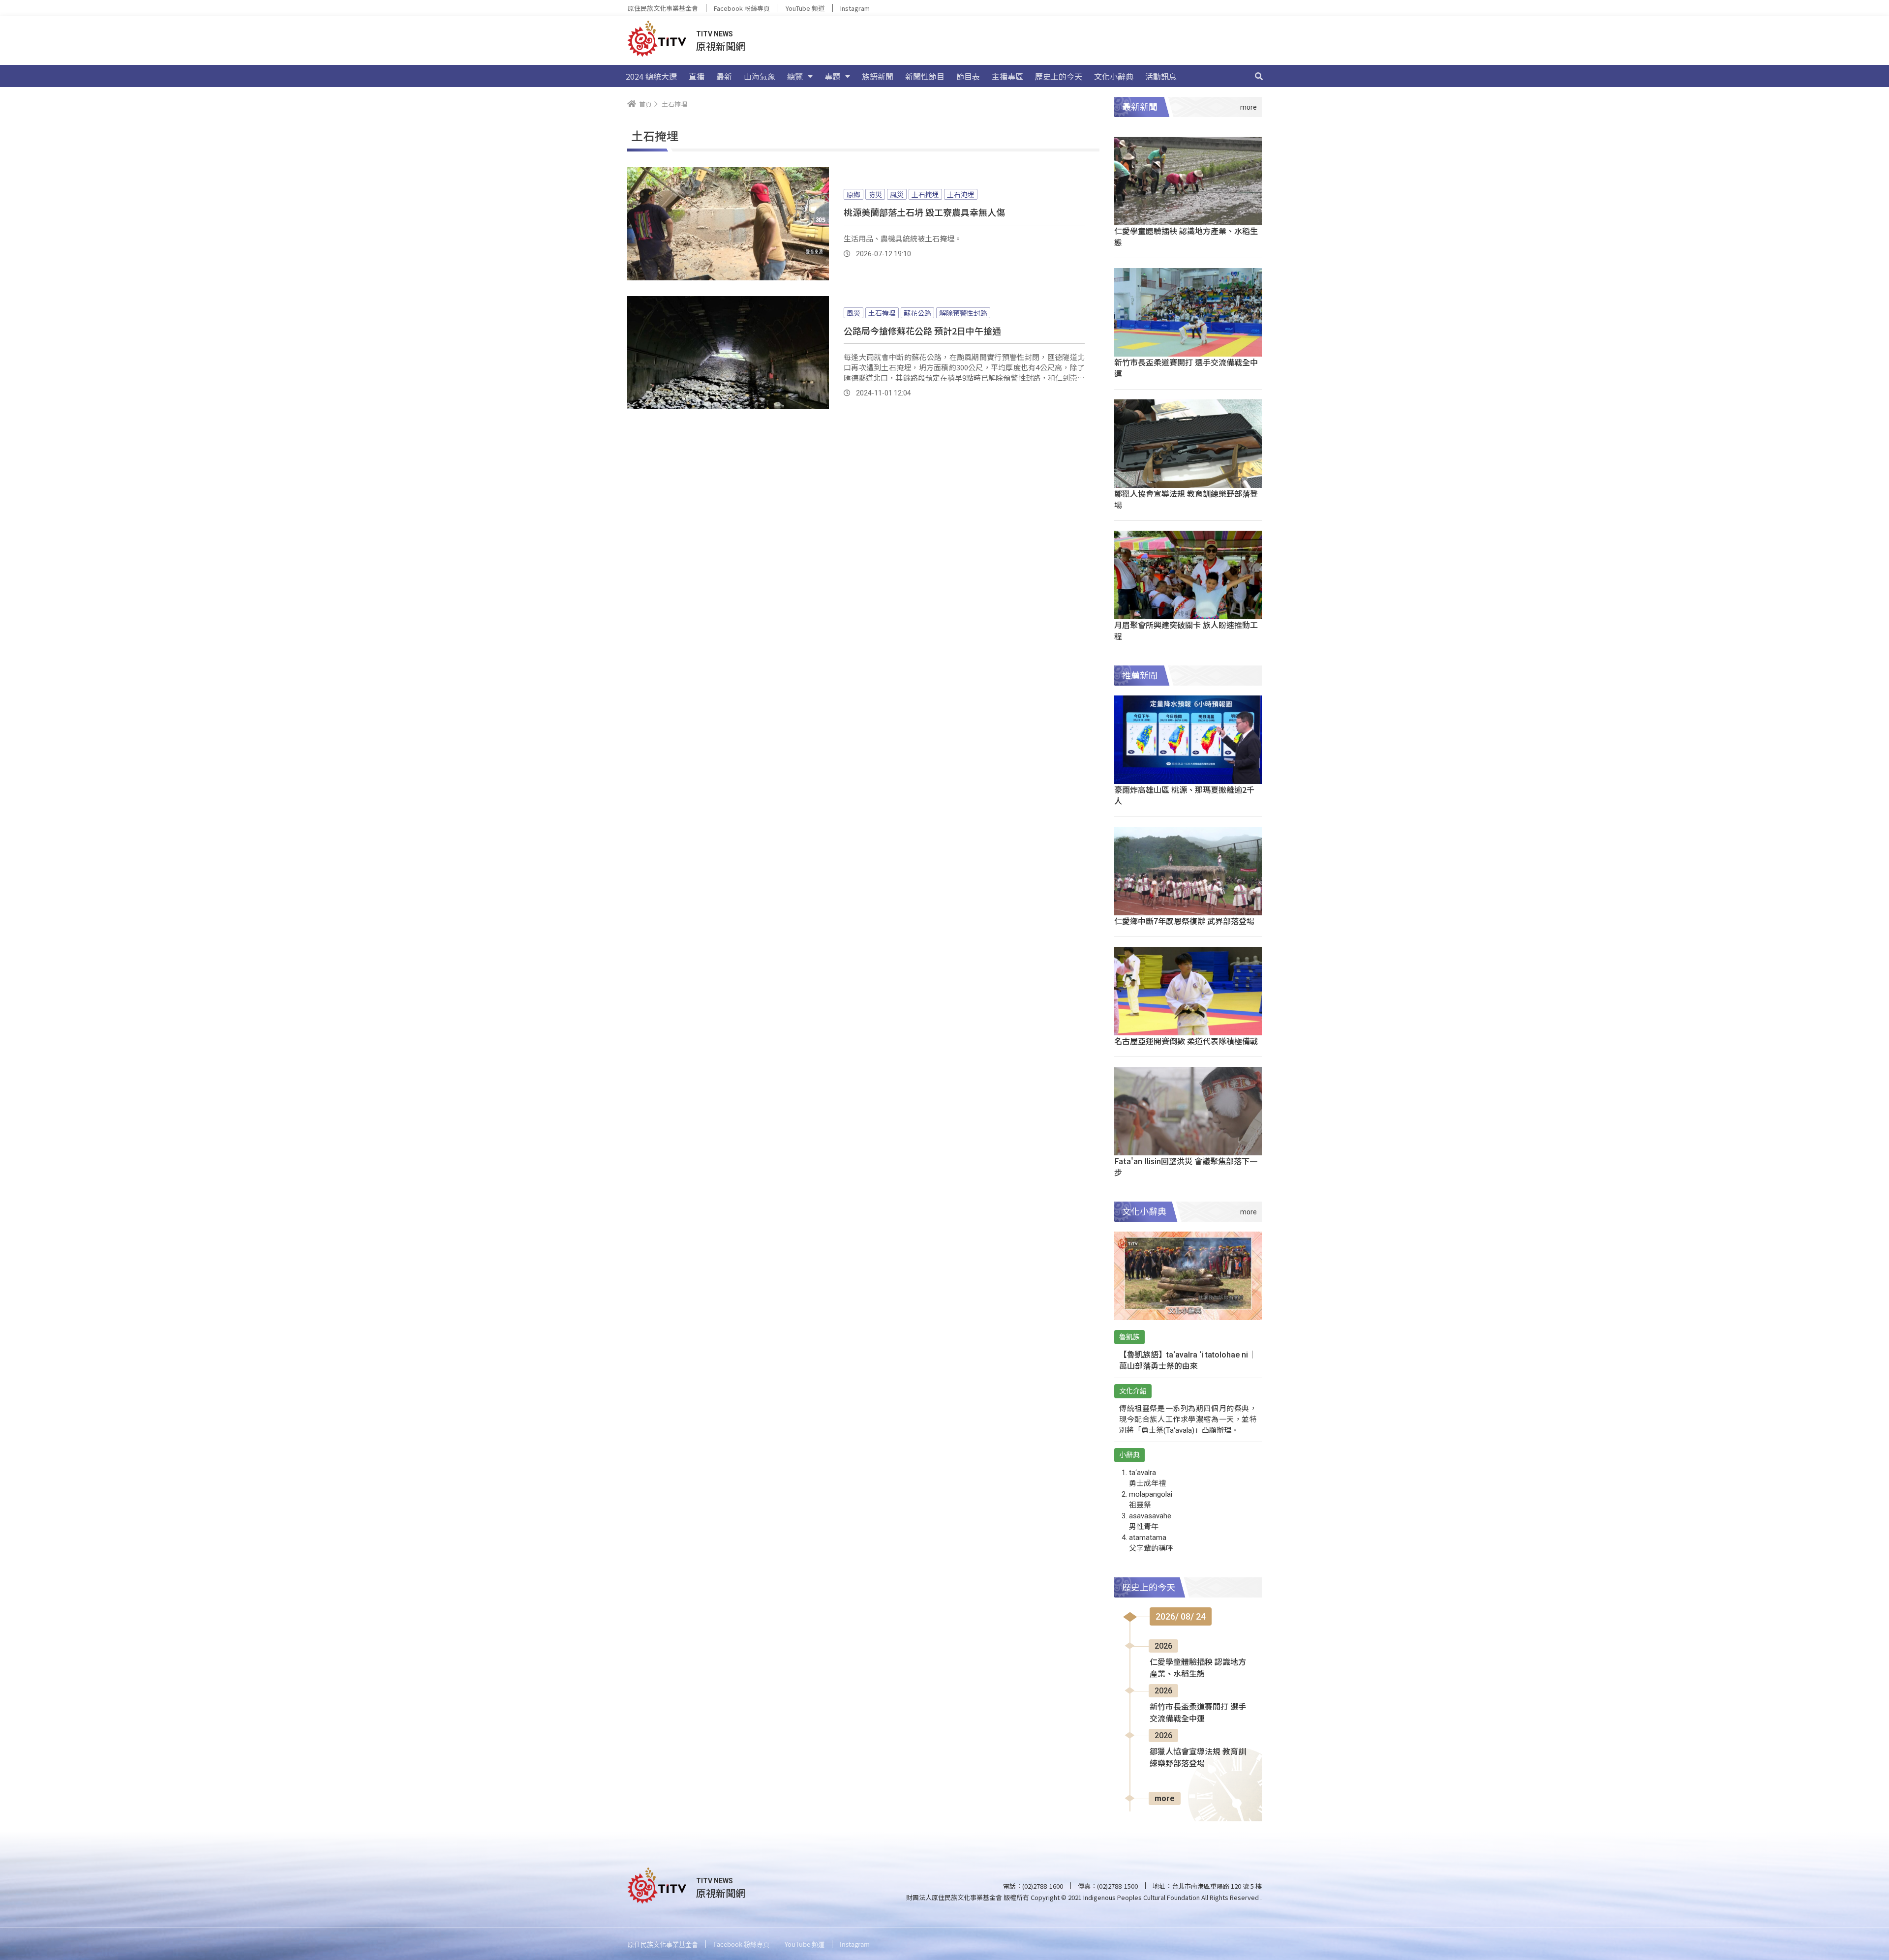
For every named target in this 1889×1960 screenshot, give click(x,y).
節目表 (968, 76)
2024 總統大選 (651, 76)
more (1165, 1798)
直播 (697, 76)
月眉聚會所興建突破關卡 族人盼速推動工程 (1186, 630)
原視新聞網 (721, 46)
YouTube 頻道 (805, 8)
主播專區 (1007, 76)
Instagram (855, 8)
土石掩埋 (925, 194)
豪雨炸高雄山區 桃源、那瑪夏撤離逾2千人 (1184, 795)
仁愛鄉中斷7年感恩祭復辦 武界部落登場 (1184, 921)
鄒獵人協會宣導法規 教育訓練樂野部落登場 (1186, 499)
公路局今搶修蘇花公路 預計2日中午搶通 (922, 331)
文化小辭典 (1114, 76)
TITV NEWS (715, 34)
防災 (875, 194)
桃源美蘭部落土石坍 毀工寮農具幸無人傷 (924, 212)
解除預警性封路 (963, 313)
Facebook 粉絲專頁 (742, 8)
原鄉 (853, 194)
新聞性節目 (925, 76)
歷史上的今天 (1059, 76)
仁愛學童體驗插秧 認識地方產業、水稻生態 (1186, 236)
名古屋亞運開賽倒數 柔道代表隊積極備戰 (1186, 1041)
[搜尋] (1259, 76)
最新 (724, 76)
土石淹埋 (961, 194)
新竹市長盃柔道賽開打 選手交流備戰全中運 (1186, 368)
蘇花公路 (917, 313)
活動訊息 (1161, 76)
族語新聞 (878, 76)
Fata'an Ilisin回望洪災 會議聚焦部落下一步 (1186, 1166)
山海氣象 (760, 76)
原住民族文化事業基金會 (663, 8)
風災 (897, 194)
